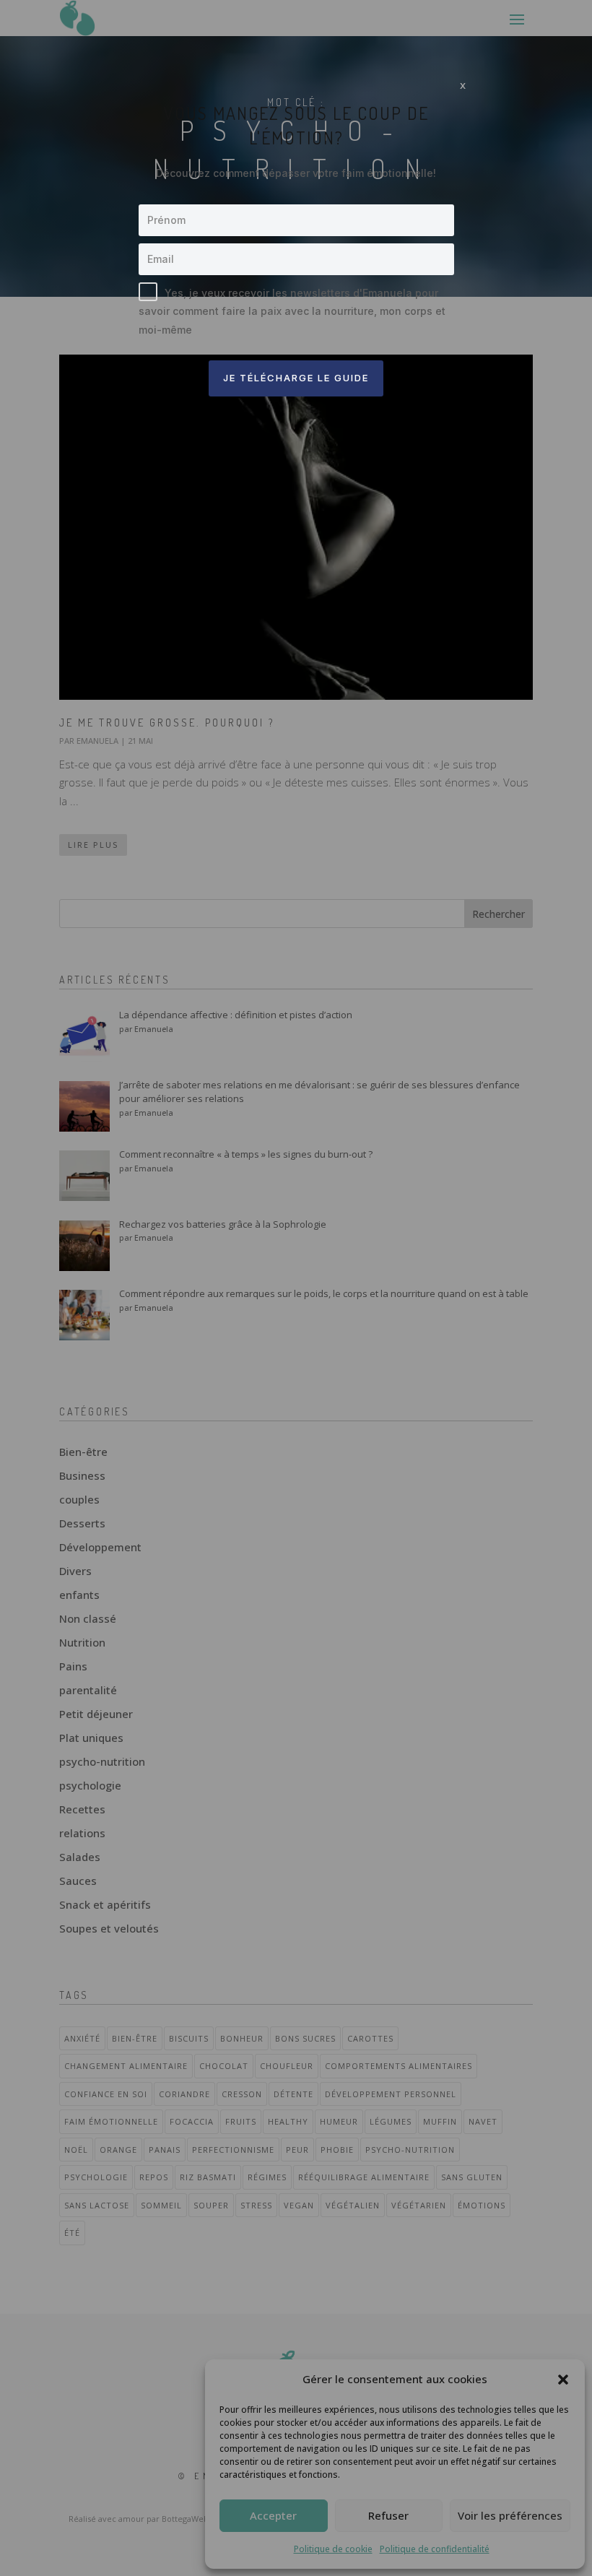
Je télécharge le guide (296, 378)
